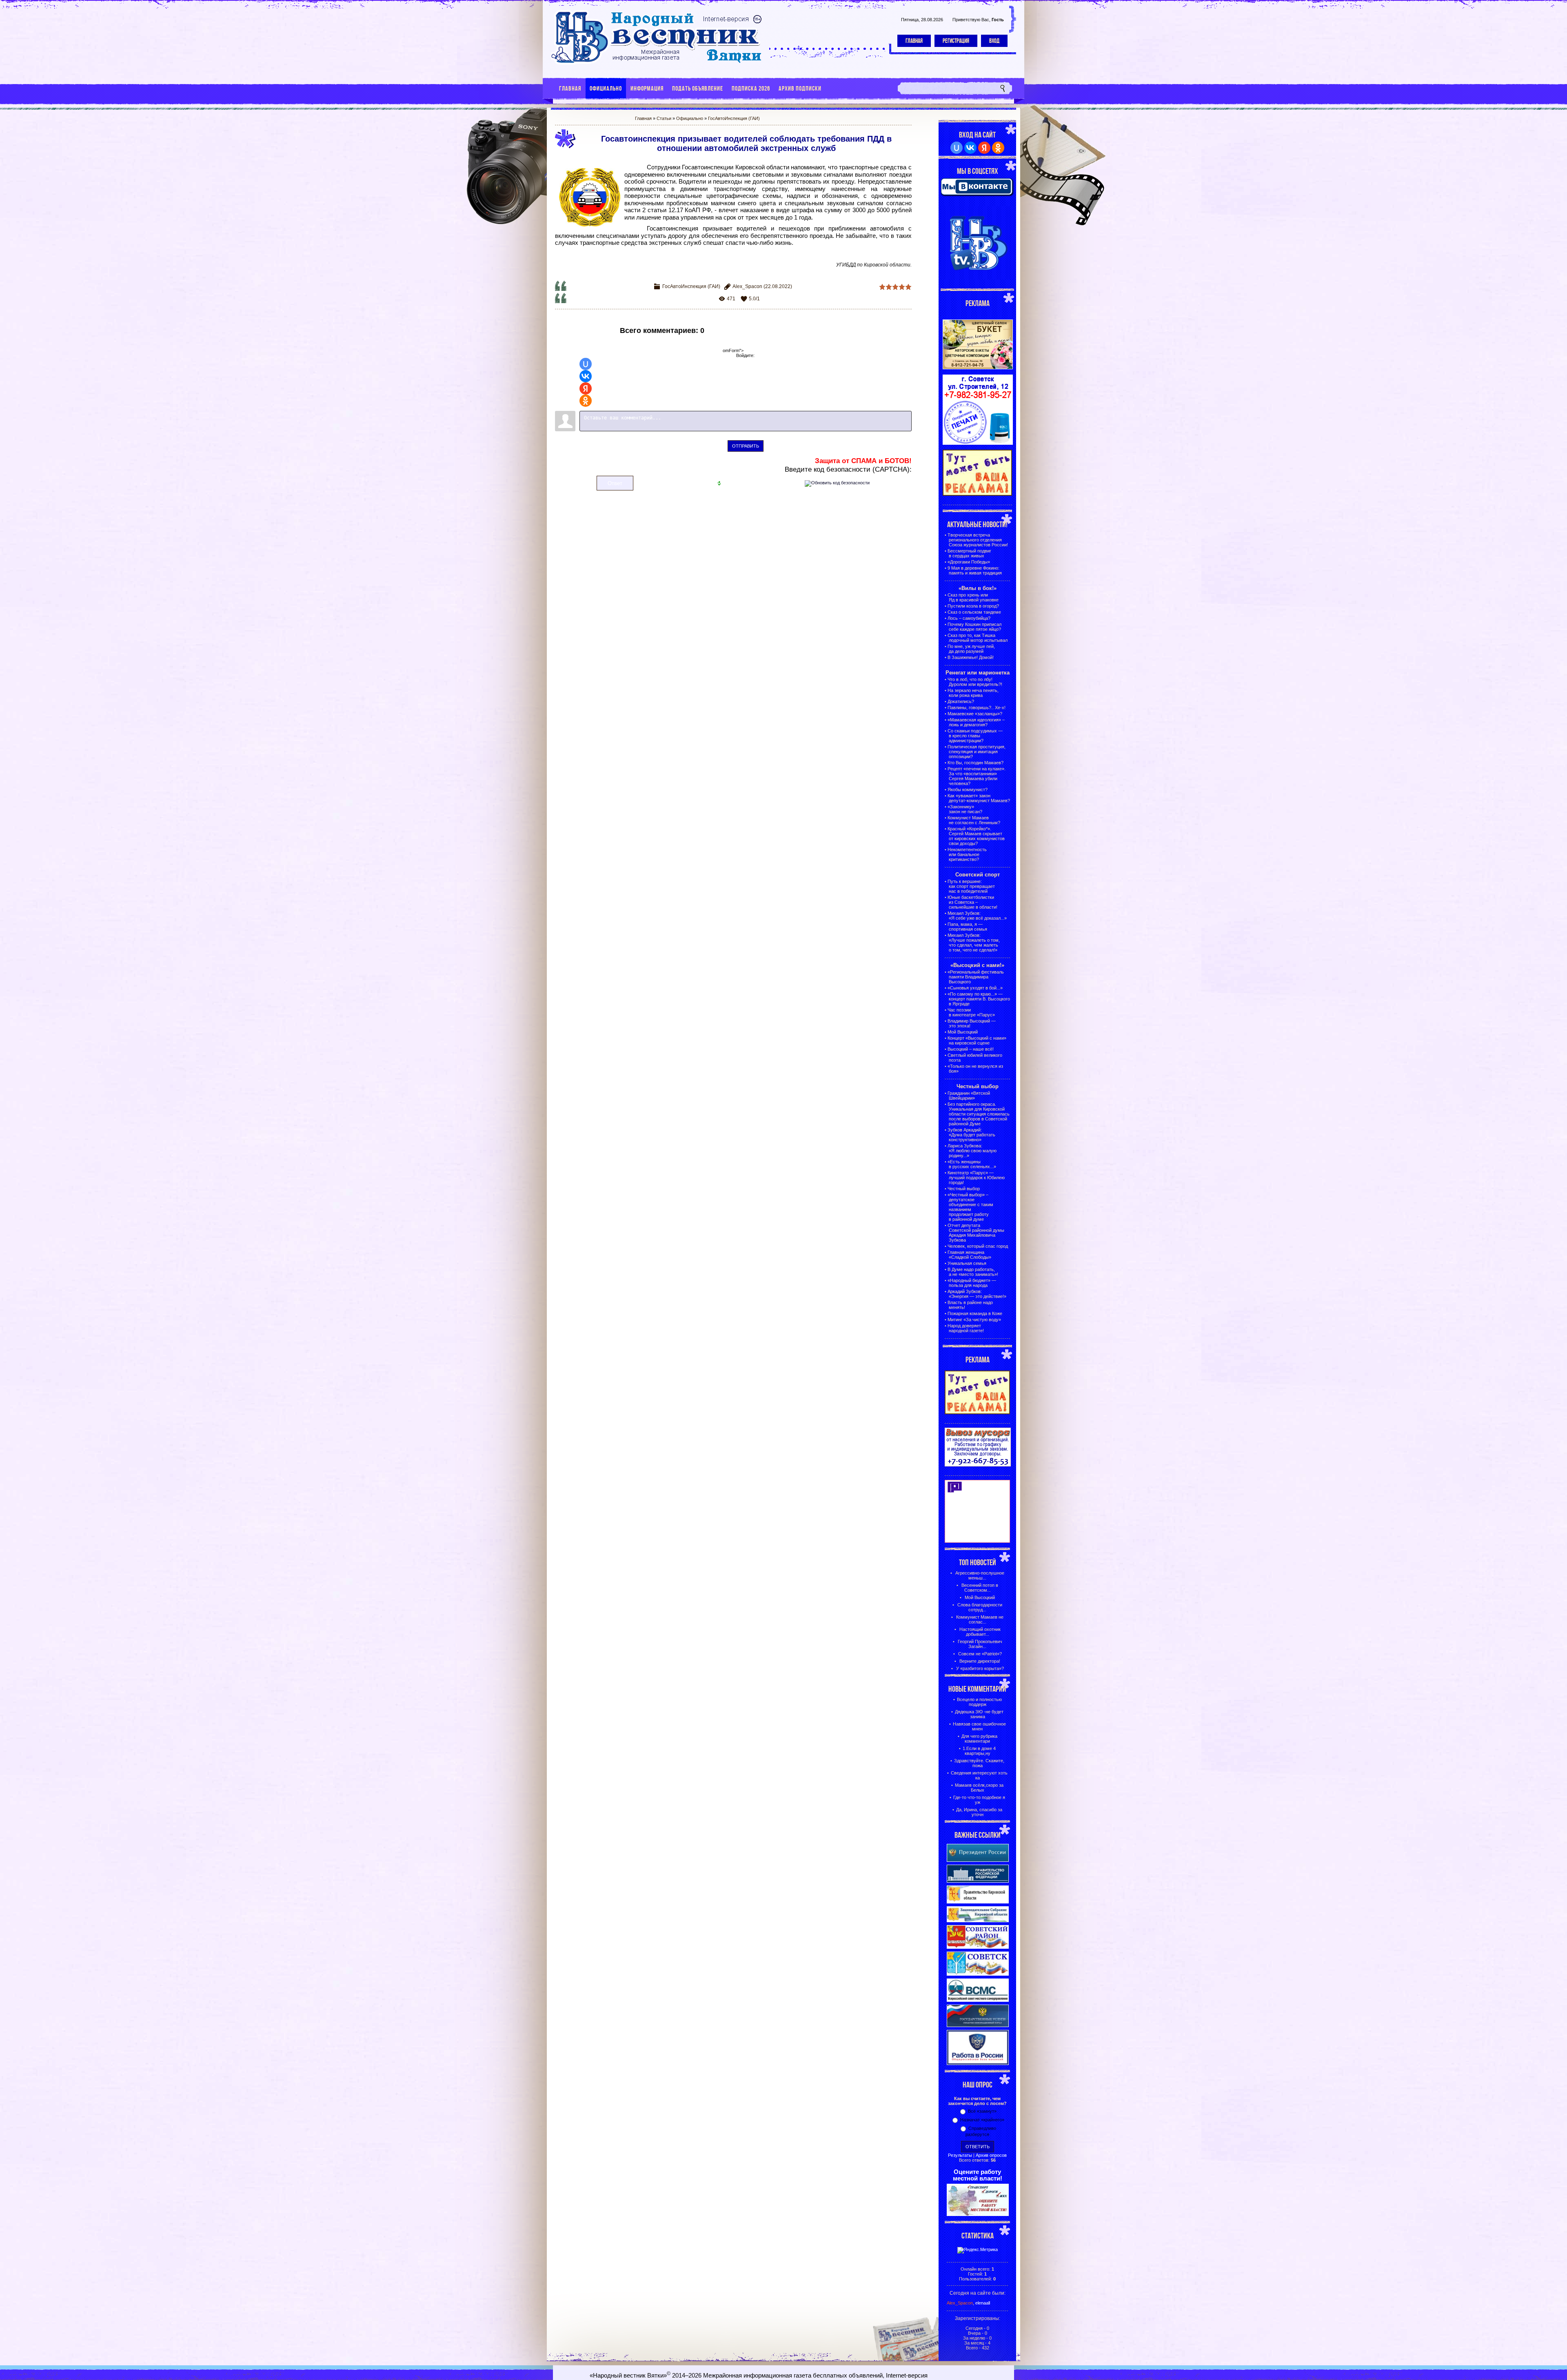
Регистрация (956, 41)
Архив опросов (991, 2155)
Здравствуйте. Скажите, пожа (979, 1763)
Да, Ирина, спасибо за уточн (979, 1812)
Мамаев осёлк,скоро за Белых (979, 1788)
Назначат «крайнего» (982, 2120)
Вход (994, 41)
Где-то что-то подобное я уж (979, 1800)
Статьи (664, 118)
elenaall (983, 2303)
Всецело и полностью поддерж (979, 1702)
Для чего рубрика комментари (979, 1739)
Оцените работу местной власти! (978, 2175)
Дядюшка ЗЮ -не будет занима (979, 1714)
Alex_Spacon (747, 286)
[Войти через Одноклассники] (586, 401)
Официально (690, 118)
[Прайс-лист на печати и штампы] (978, 443)
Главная (914, 41)
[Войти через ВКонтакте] (586, 376)
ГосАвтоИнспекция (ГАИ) (734, 118)
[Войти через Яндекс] (586, 388)
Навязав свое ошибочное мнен (979, 1726)
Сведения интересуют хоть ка (979, 1775)
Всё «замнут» (982, 2111)
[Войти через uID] (586, 364)
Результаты (960, 2155)
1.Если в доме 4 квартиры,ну (979, 1751)
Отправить (746, 446)
